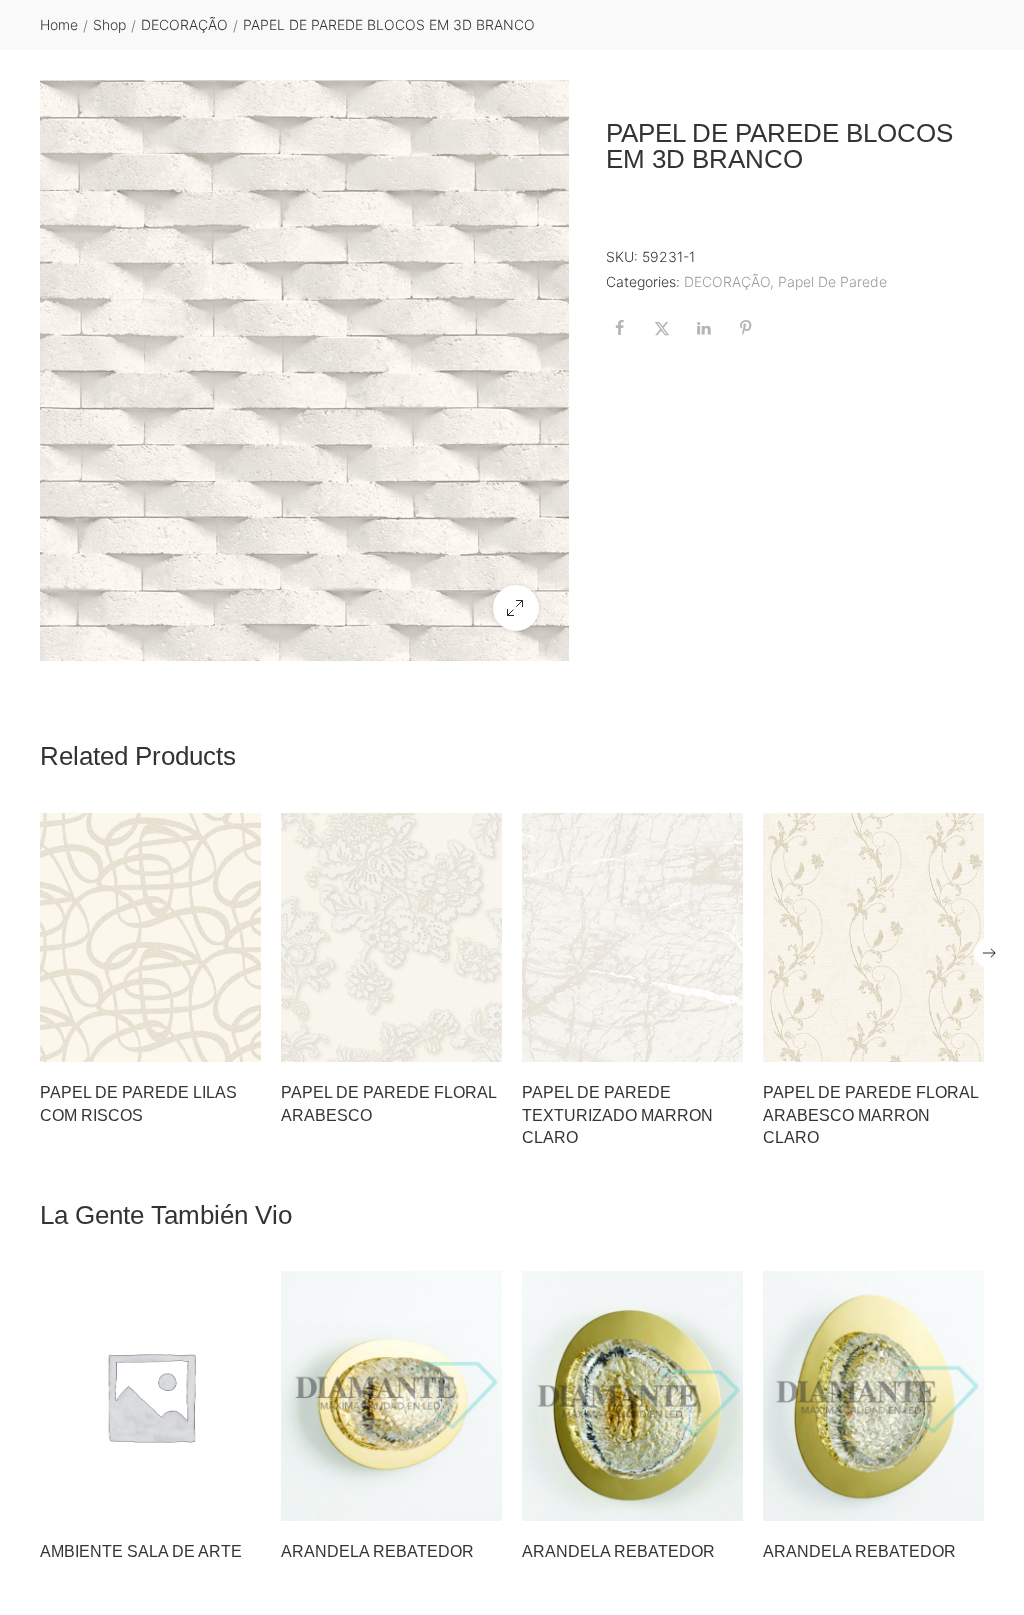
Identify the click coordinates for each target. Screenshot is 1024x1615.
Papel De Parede (832, 281)
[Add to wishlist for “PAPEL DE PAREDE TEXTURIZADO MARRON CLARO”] (680, 1041)
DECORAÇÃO (184, 24)
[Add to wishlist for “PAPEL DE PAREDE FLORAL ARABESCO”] (439, 1041)
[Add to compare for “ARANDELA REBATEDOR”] (481, 1500)
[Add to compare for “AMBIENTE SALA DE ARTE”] (240, 1500)
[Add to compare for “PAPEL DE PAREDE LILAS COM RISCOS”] (240, 1041)
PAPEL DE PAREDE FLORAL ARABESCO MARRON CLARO (870, 1115)
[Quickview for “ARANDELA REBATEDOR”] (392, 1396)
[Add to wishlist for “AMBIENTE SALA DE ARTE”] (198, 1500)
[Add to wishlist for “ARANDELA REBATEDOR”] (439, 1500)
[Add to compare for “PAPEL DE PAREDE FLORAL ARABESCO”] (481, 1041)
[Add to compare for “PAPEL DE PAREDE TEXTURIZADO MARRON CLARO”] (722, 1041)
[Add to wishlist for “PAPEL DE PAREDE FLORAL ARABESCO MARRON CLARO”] (921, 1041)
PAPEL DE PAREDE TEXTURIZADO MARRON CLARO (617, 1115)
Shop (109, 24)
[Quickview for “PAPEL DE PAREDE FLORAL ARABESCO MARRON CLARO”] (874, 938)
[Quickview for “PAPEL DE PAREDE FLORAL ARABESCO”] (392, 938)
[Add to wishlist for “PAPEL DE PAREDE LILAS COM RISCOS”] (198, 1041)
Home (59, 24)
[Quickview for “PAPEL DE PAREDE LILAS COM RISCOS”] (151, 938)
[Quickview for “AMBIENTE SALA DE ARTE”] (151, 1396)
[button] (516, 608)
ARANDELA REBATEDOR (377, 1551)
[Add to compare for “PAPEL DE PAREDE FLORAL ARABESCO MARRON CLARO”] (963, 1041)
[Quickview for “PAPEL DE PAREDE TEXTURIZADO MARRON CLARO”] (633, 938)
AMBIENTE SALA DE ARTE (141, 1551)
